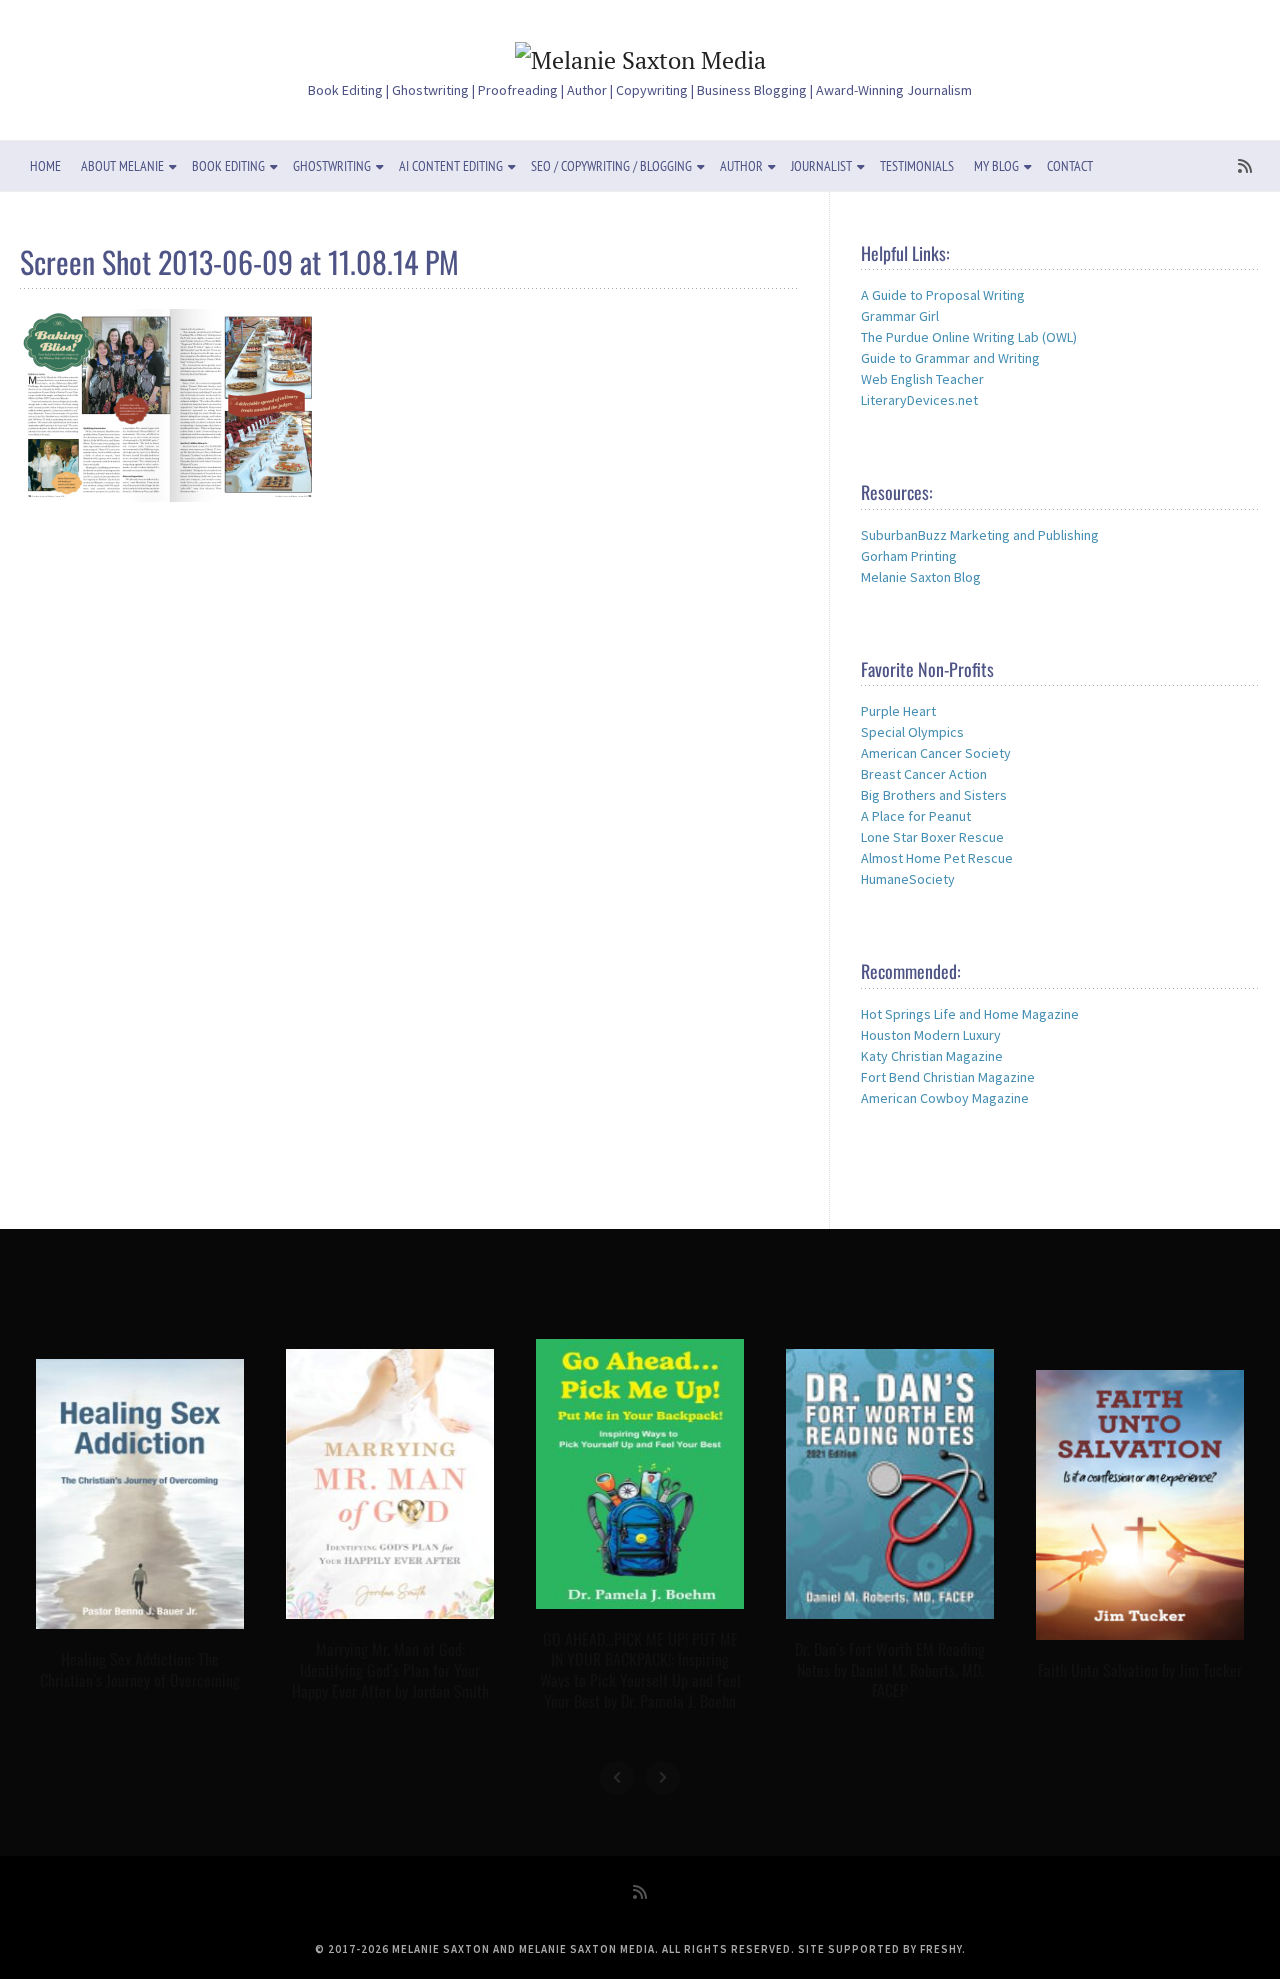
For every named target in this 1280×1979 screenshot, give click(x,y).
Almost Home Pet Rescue (937, 858)
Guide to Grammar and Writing (950, 358)
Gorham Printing (909, 556)
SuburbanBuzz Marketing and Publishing (980, 535)
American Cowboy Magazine (945, 1098)
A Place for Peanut (916, 816)
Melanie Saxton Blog (921, 577)
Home (45, 166)
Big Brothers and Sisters (934, 795)
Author (741, 166)
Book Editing (228, 166)
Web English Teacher (922, 379)
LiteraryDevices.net (919, 400)
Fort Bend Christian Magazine (948, 1077)
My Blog (996, 166)
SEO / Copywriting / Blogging (611, 166)
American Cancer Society (936, 753)
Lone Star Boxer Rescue (932, 837)
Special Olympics (912, 732)
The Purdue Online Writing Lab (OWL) (969, 337)
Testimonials (917, 166)
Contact (1070, 166)
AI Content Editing (451, 166)
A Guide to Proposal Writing (943, 295)
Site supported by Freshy (880, 1949)
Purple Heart (898, 711)
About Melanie (122, 166)
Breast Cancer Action (924, 774)
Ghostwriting (332, 166)
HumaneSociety (908, 879)
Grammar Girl (900, 316)
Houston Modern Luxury (931, 1035)
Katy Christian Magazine (932, 1056)
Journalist (821, 166)
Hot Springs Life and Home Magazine (970, 1014)
